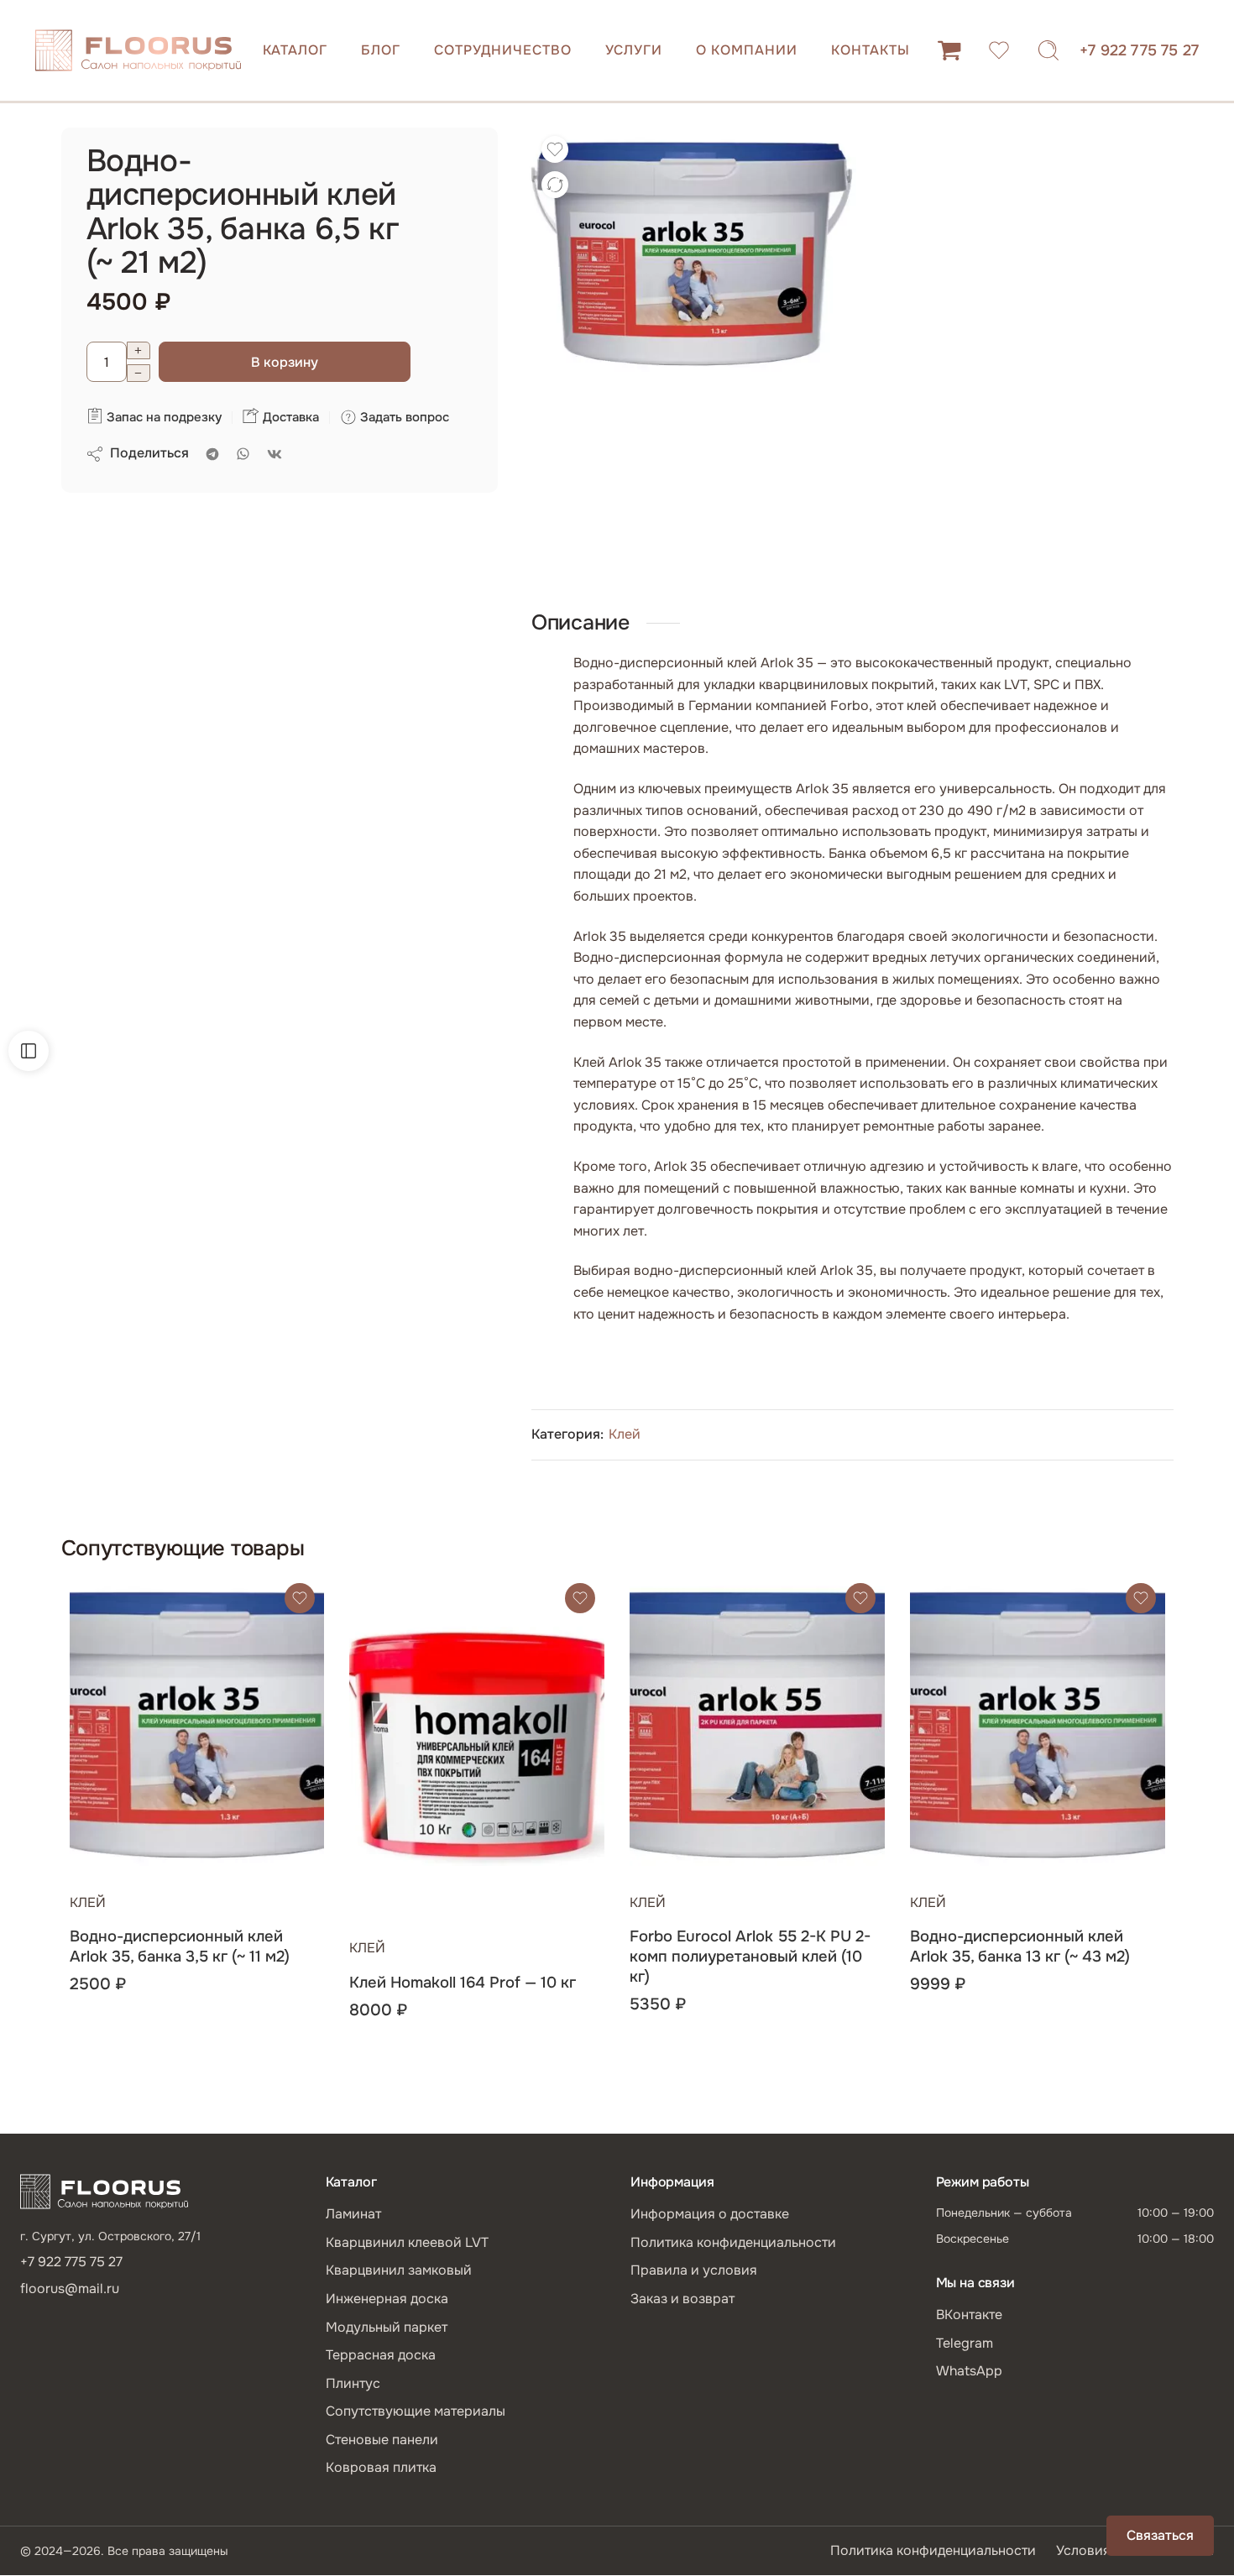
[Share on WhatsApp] (243, 454)
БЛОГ (381, 50)
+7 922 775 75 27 (1139, 50)
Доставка (289, 417)
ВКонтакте (969, 2315)
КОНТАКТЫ (871, 50)
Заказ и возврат (682, 2299)
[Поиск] (1048, 50)
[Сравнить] (555, 185)
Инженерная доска (387, 2299)
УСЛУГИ (634, 50)
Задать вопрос (403, 417)
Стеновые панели (382, 2440)
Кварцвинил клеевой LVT (407, 2242)
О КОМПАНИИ (747, 50)
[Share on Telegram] (212, 454)
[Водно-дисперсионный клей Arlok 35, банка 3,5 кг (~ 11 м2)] (197, 1722)
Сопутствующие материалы (416, 2411)
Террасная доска (381, 2355)
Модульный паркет (387, 2327)
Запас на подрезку (162, 417)
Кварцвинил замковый (399, 2270)
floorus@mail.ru (70, 2289)
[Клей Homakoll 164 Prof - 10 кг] (477, 1745)
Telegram (965, 2343)
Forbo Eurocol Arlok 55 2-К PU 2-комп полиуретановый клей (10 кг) (750, 1957)
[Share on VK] (275, 454)
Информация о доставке (710, 2214)
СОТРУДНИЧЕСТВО (502, 50)
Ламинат (353, 2214)
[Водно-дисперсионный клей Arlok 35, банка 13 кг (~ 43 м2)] (1038, 1722)
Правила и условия (694, 2270)
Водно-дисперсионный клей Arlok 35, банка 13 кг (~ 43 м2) (1020, 1946)
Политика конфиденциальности (733, 2242)
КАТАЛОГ (295, 50)
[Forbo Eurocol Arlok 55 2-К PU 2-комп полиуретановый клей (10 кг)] (757, 1722)
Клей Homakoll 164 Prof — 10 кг (463, 1983)
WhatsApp (969, 2371)
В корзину (285, 362)
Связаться (1160, 2535)
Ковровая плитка (381, 2467)
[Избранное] (555, 149)
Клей (625, 1434)
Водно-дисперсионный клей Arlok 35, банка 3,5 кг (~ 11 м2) (180, 1946)
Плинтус (353, 2383)
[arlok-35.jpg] (692, 251)
